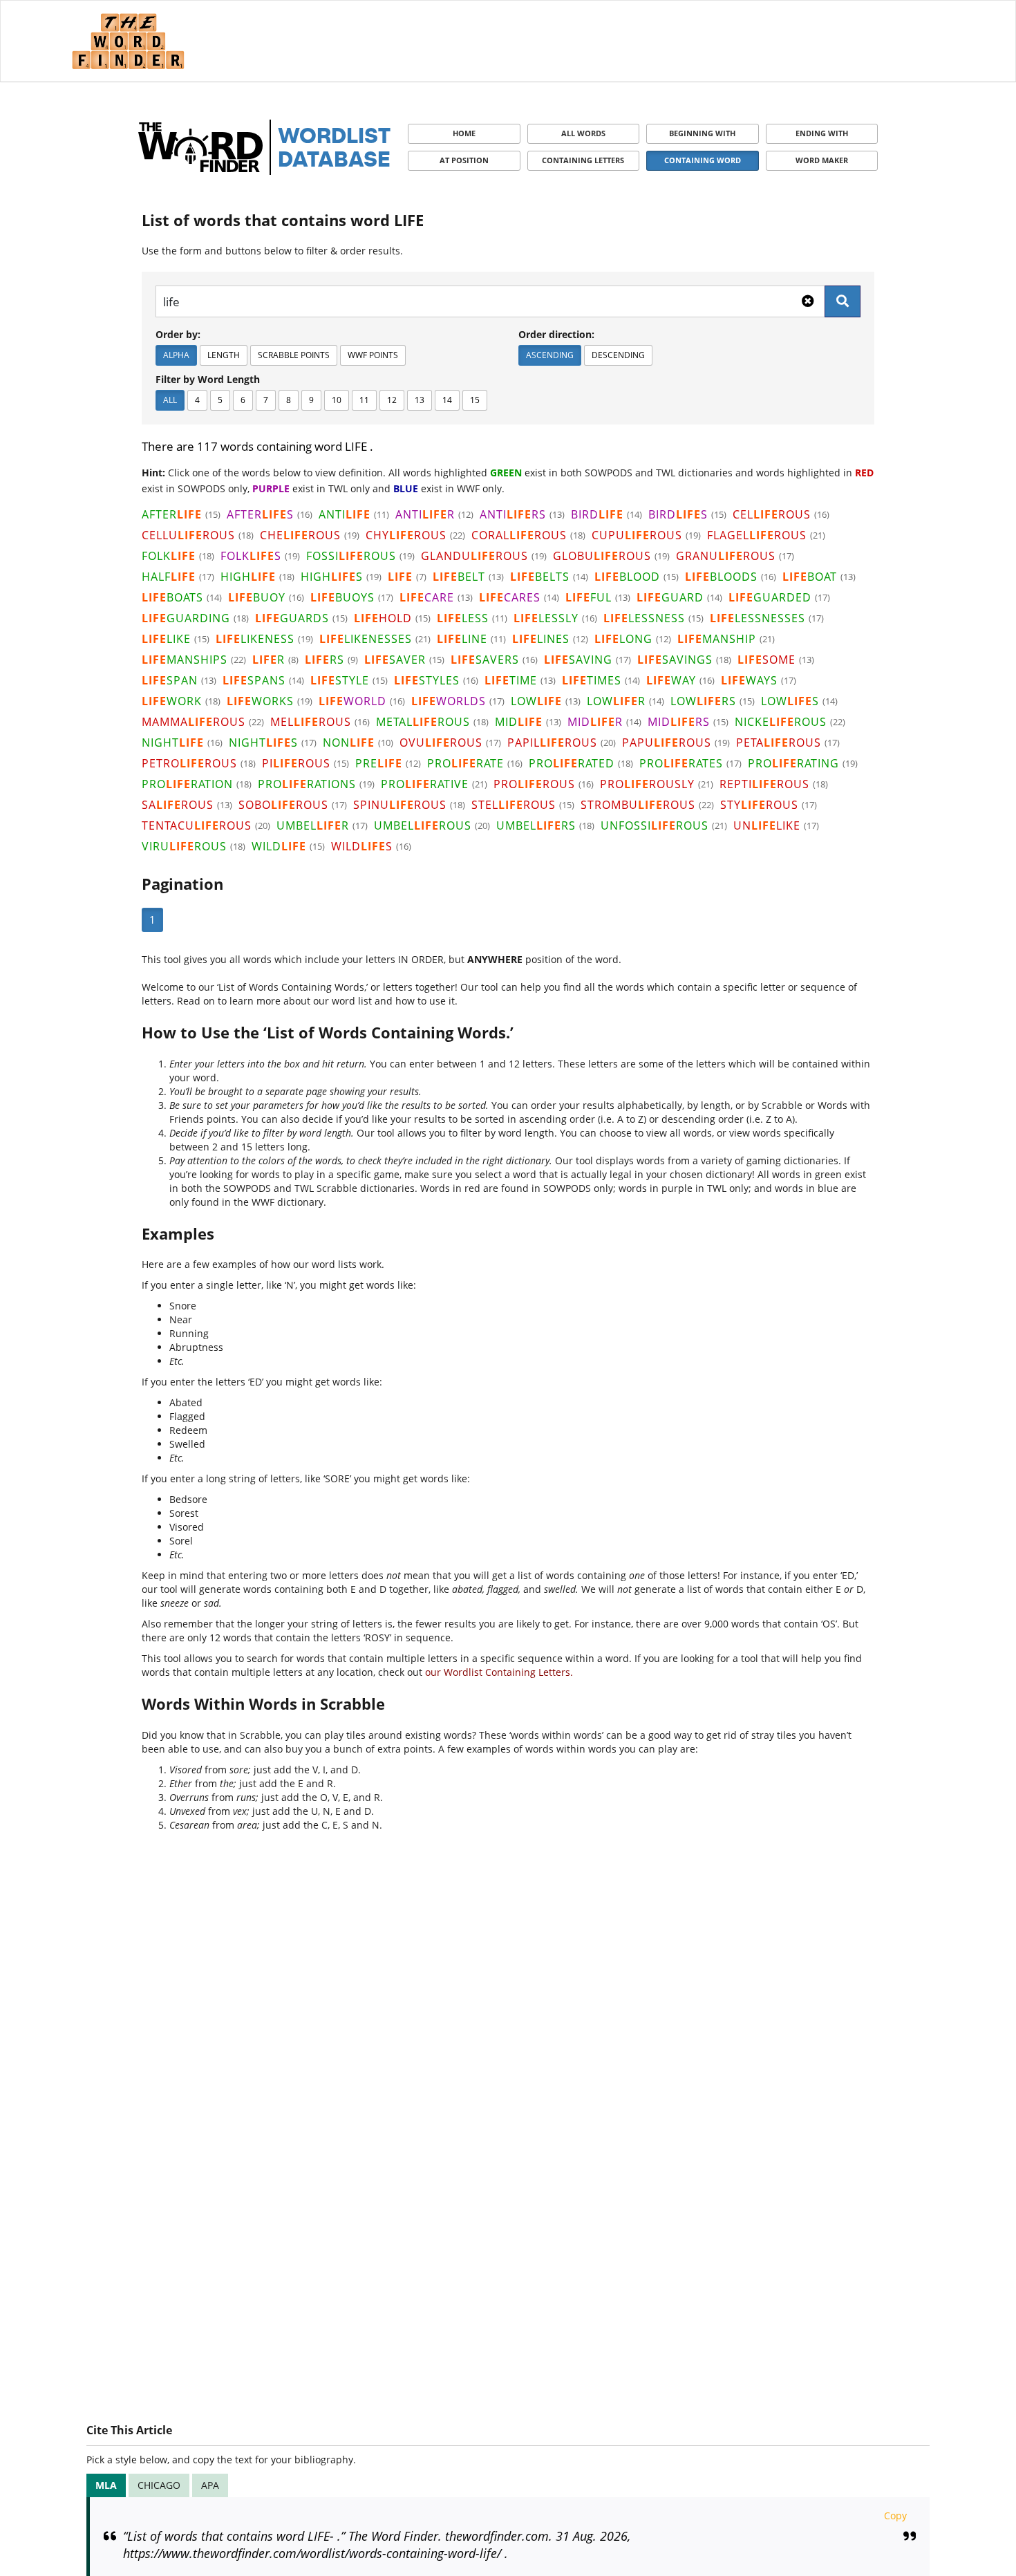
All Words (583, 133)
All (170, 400)
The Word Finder (128, 41)
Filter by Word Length (208, 379)
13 (420, 400)
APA (210, 2485)
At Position (464, 160)
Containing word (703, 160)
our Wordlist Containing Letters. (499, 1672)
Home (464, 133)
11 (364, 400)
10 (337, 400)
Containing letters (583, 160)
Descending (618, 355)
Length (224, 355)
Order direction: (556, 334)
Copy (895, 2516)
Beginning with (702, 133)
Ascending (550, 355)
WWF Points (373, 355)
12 (392, 400)
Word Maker (822, 160)
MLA (106, 2485)
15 (475, 400)
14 (447, 400)
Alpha (176, 355)
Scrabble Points (294, 355)
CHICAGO (159, 2485)
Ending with (822, 133)
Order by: (178, 334)
